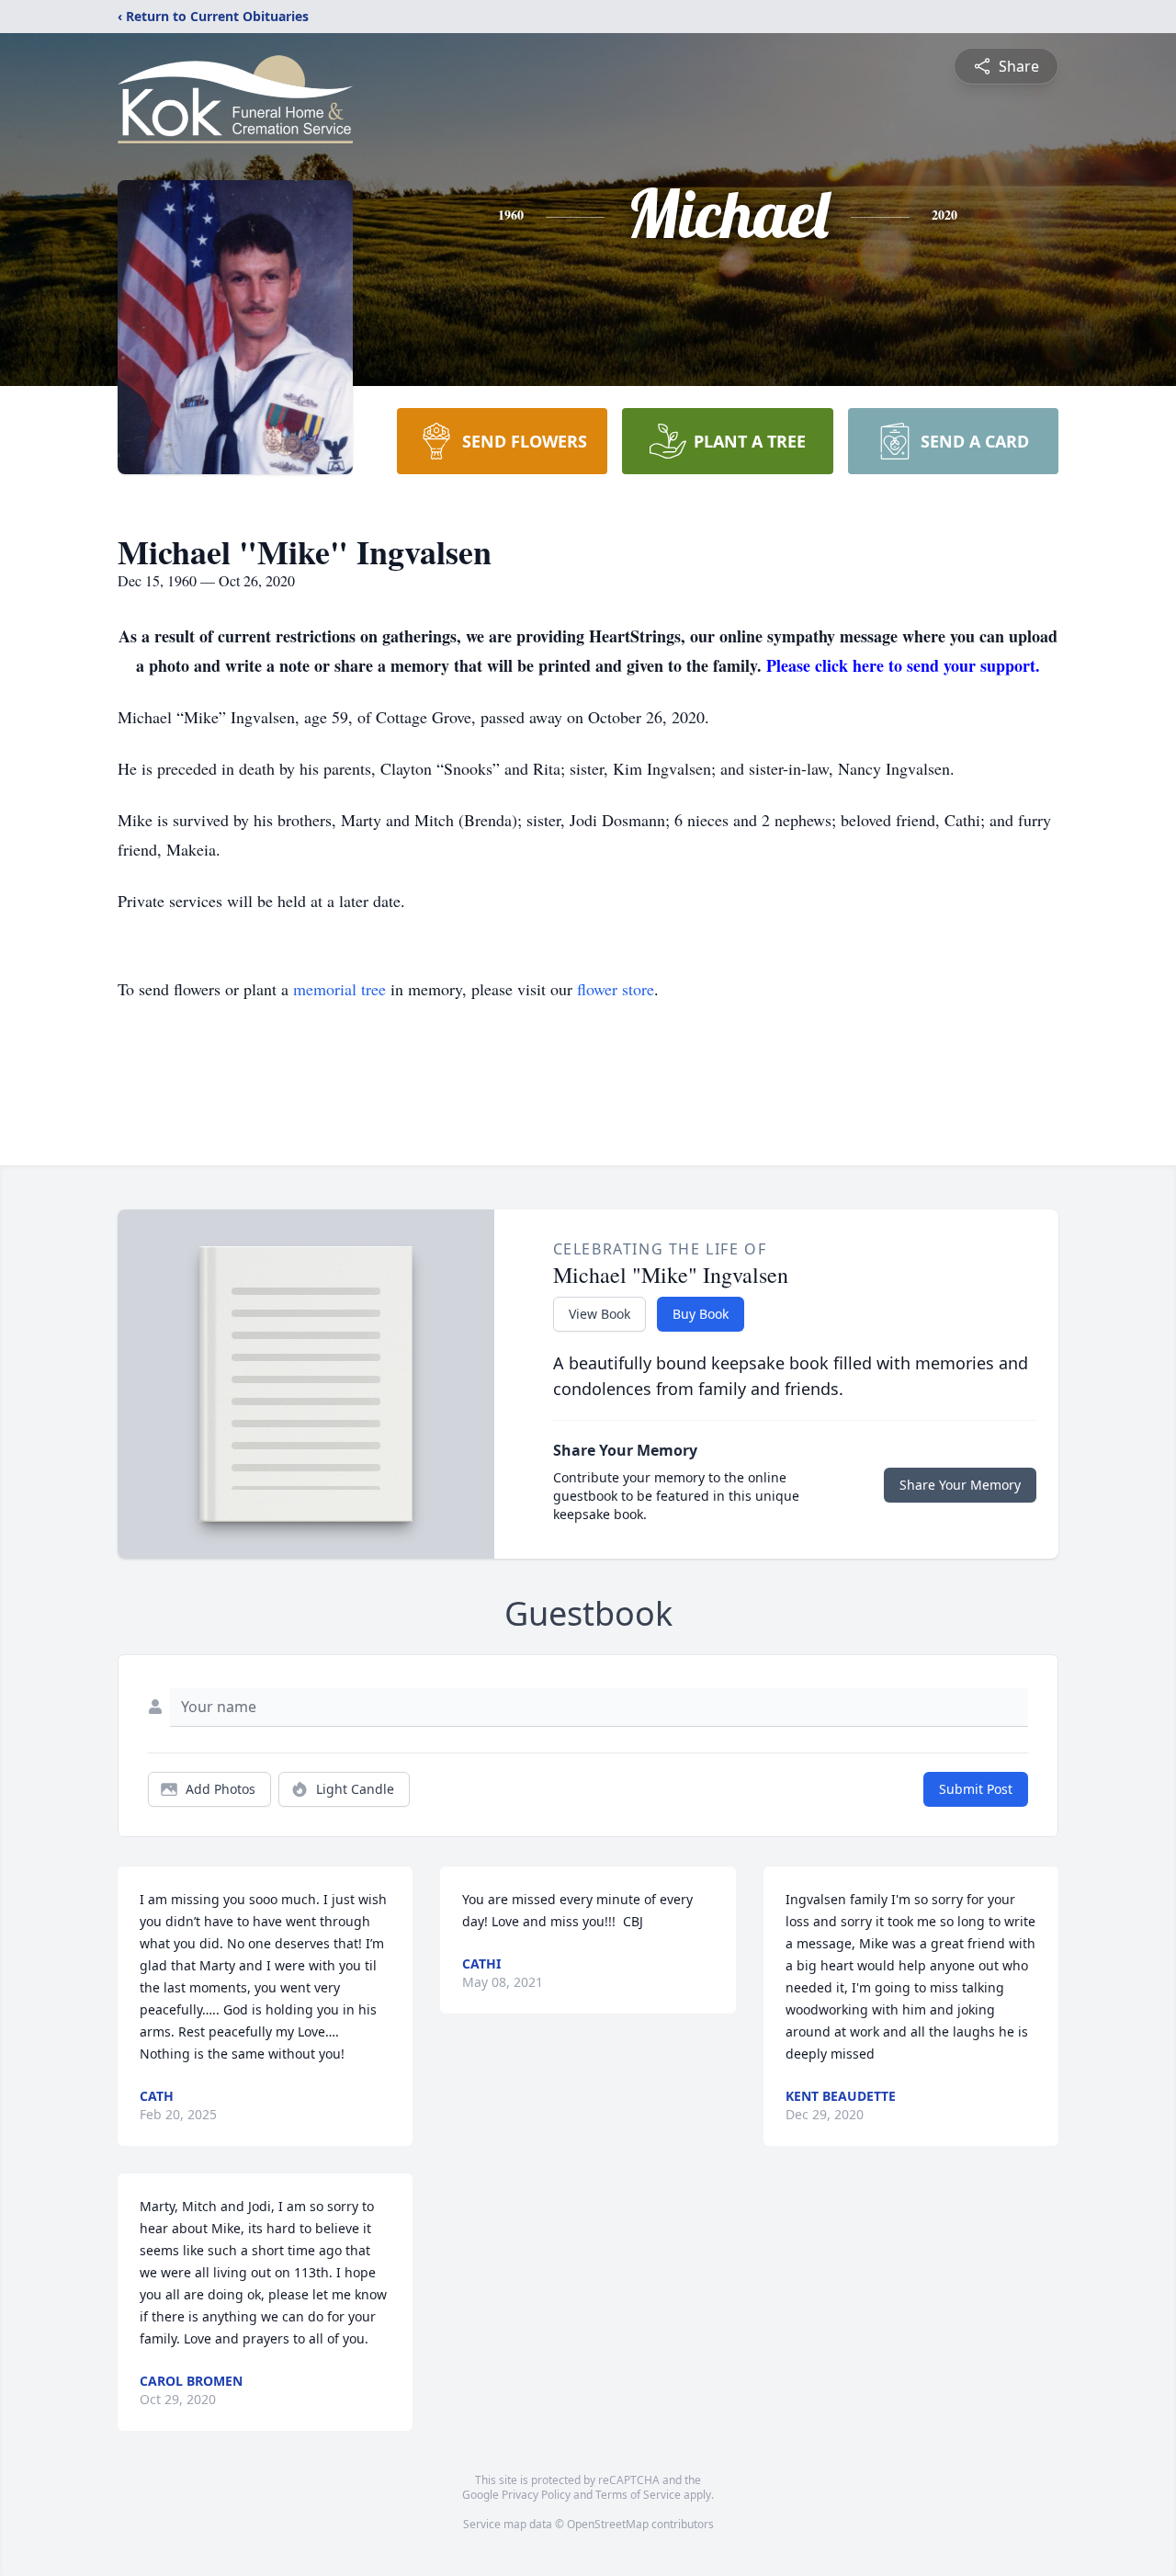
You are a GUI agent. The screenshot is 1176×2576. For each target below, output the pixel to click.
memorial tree (339, 989)
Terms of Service (638, 2495)
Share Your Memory (960, 1485)
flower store (616, 989)
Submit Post (976, 1789)
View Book (599, 1314)
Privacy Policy (536, 2495)
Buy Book (701, 1314)
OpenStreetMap (608, 2524)
